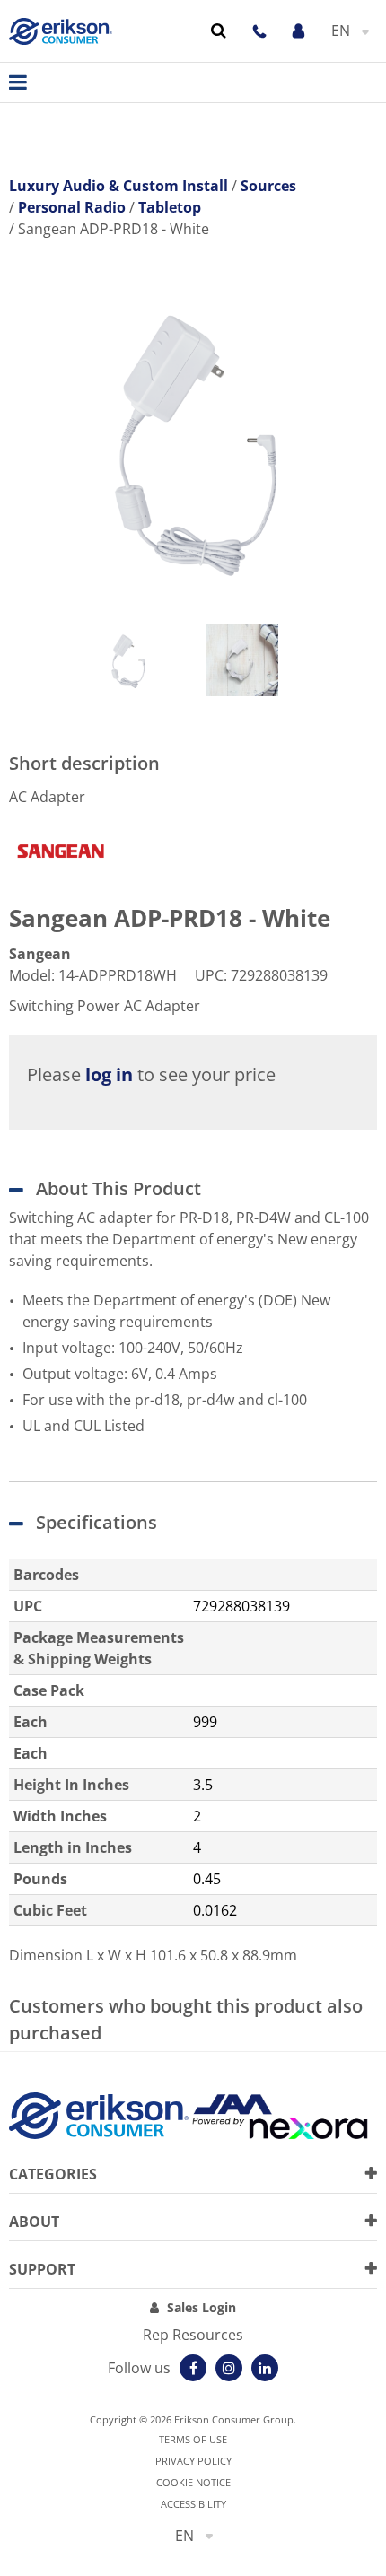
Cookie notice (193, 2482)
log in (109, 1074)
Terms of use (193, 2439)
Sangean (40, 954)
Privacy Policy (193, 2461)
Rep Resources (193, 2335)
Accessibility (193, 2504)
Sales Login (202, 2307)
